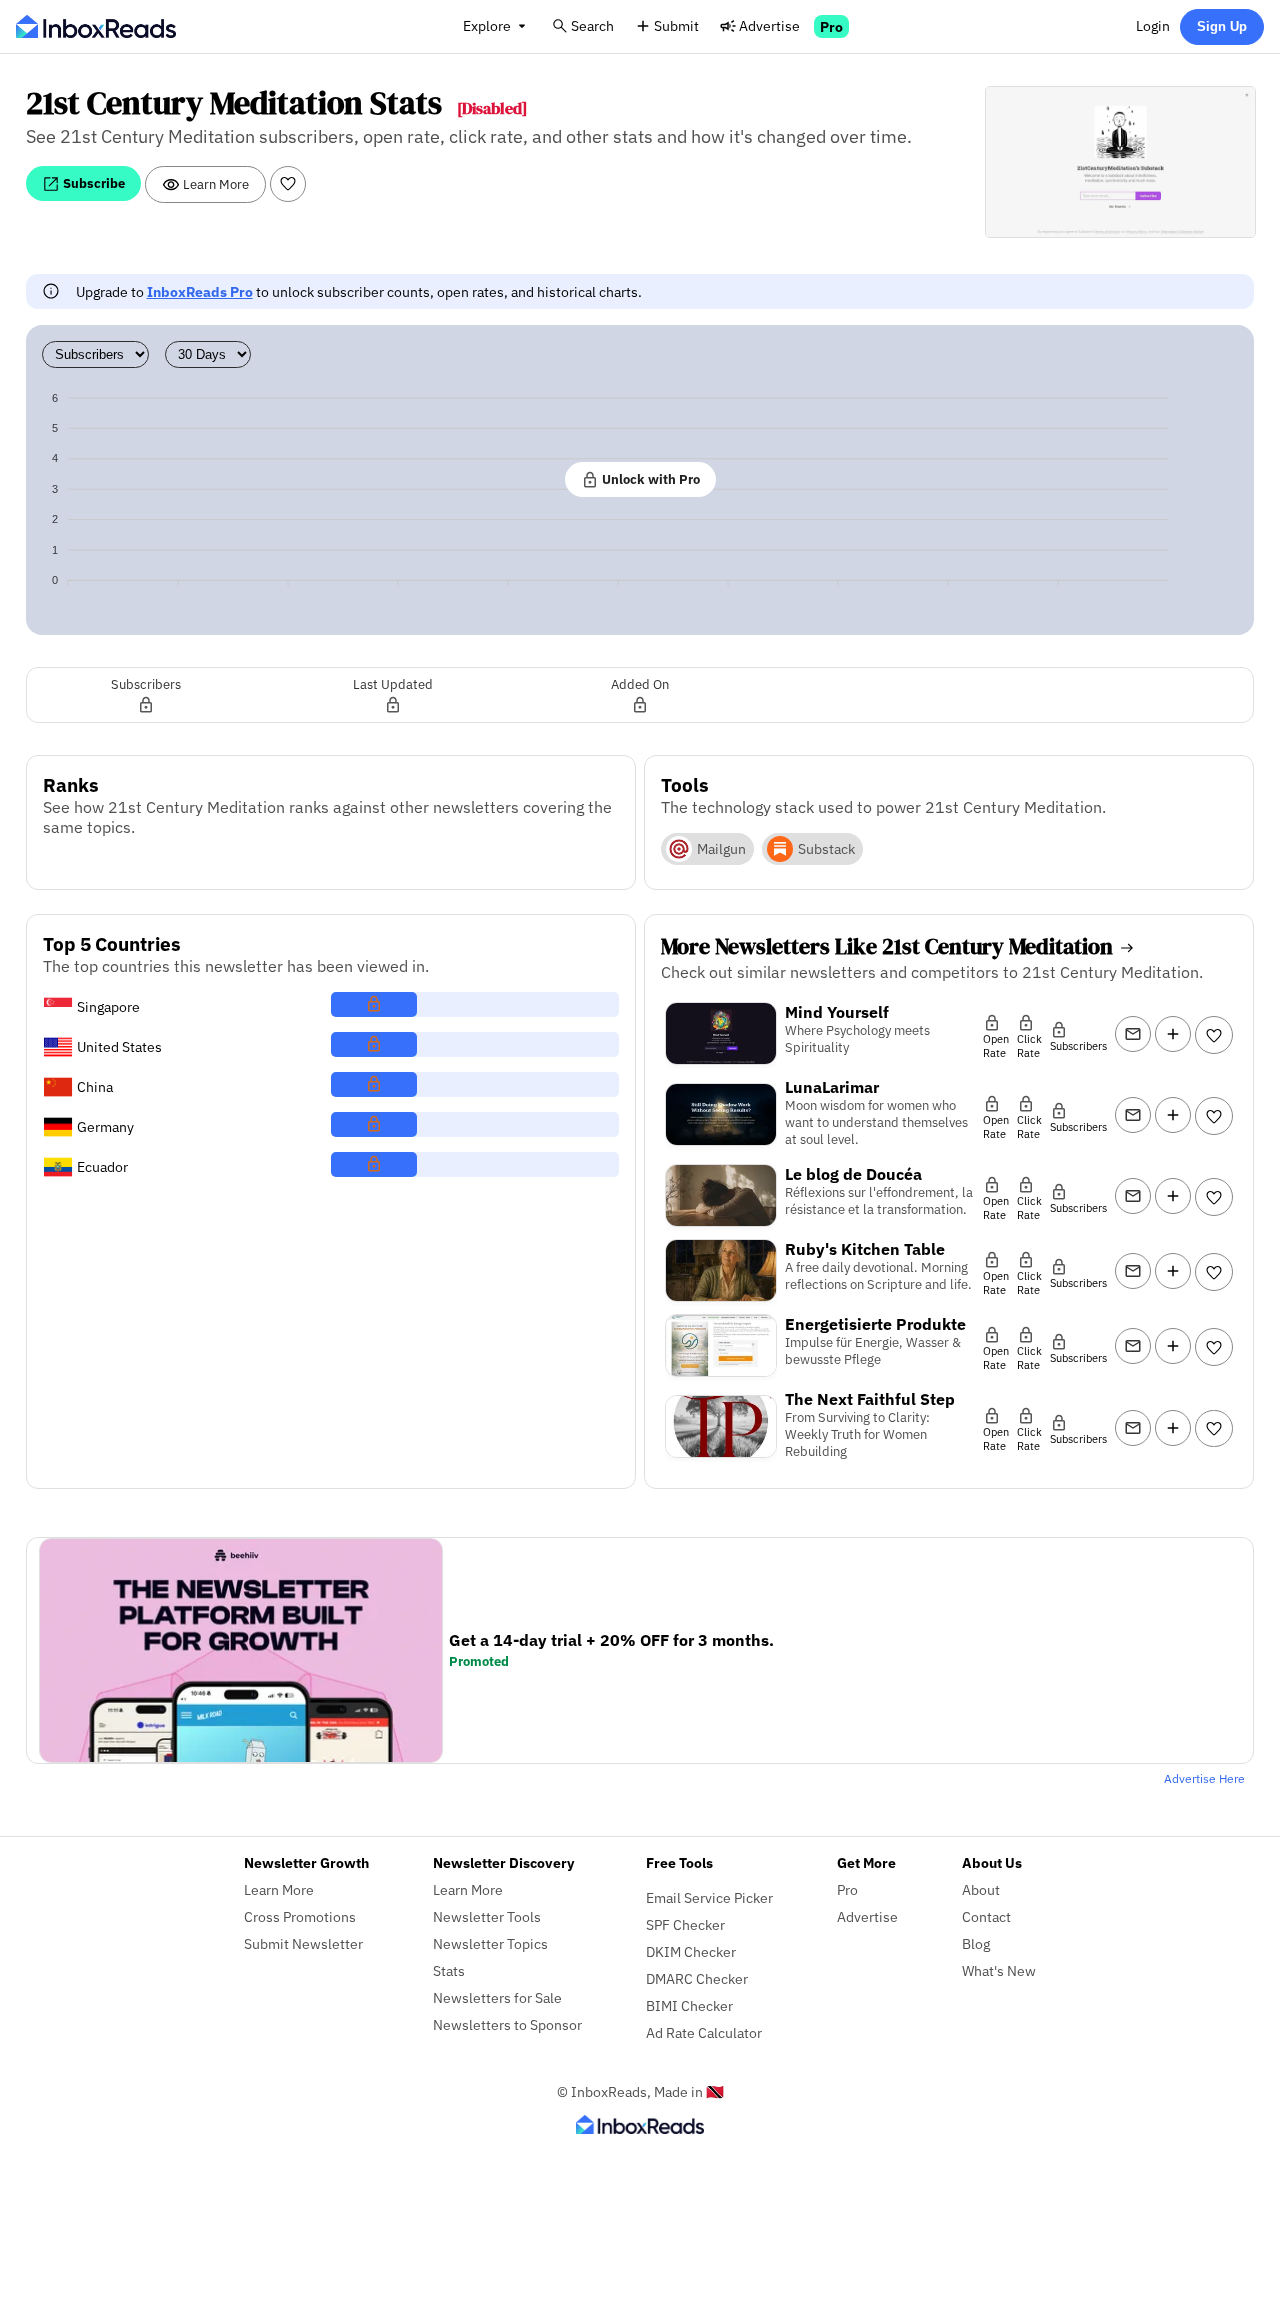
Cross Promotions (300, 1916)
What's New (999, 1970)
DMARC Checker (697, 1978)
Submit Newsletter (303, 1943)
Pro (831, 26)
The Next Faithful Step (870, 1399)
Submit (676, 25)
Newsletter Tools (487, 1916)
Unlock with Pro (649, 479)
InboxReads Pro (200, 291)
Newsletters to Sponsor (507, 2024)
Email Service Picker (709, 1897)
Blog (976, 1943)
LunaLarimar (832, 1087)
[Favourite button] (288, 184)
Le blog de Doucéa (853, 1174)
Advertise (769, 25)
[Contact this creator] (1133, 1034)
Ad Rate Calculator (704, 2032)
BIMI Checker (689, 2005)
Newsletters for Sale (497, 1997)
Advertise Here (1204, 1778)
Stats (449, 1970)
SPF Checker (685, 1924)
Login (1153, 25)
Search (592, 25)
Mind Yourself (837, 1012)
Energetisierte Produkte (875, 1324)
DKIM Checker (691, 1951)
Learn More (214, 184)
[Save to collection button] (1173, 1034)
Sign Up (1222, 26)
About (981, 1889)
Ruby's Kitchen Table (865, 1249)
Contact (986, 1916)
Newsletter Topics (490, 1943)
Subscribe (92, 183)
